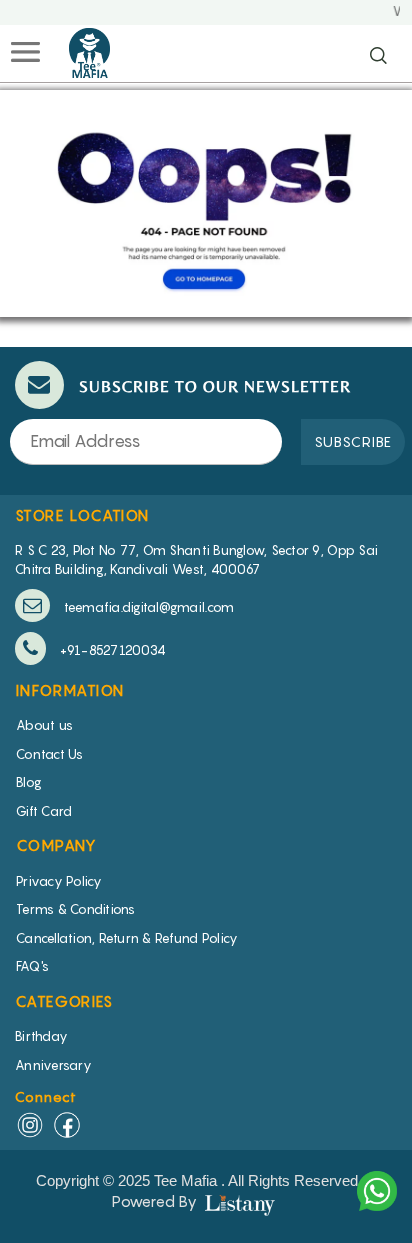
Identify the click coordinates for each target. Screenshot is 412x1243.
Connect (46, 1096)
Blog (29, 782)
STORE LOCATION (82, 515)
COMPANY (57, 845)
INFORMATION (70, 690)
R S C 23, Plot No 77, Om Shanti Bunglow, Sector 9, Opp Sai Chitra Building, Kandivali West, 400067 (196, 559)
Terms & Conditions (76, 909)
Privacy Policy (59, 881)
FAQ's (32, 966)
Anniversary (53, 1065)
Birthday (41, 1036)
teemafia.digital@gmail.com (147, 607)
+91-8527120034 (111, 650)
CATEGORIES (64, 1001)
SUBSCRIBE (353, 441)
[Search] (378, 56)
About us (44, 725)
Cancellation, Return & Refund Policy (127, 938)
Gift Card (44, 811)
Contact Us (50, 754)
